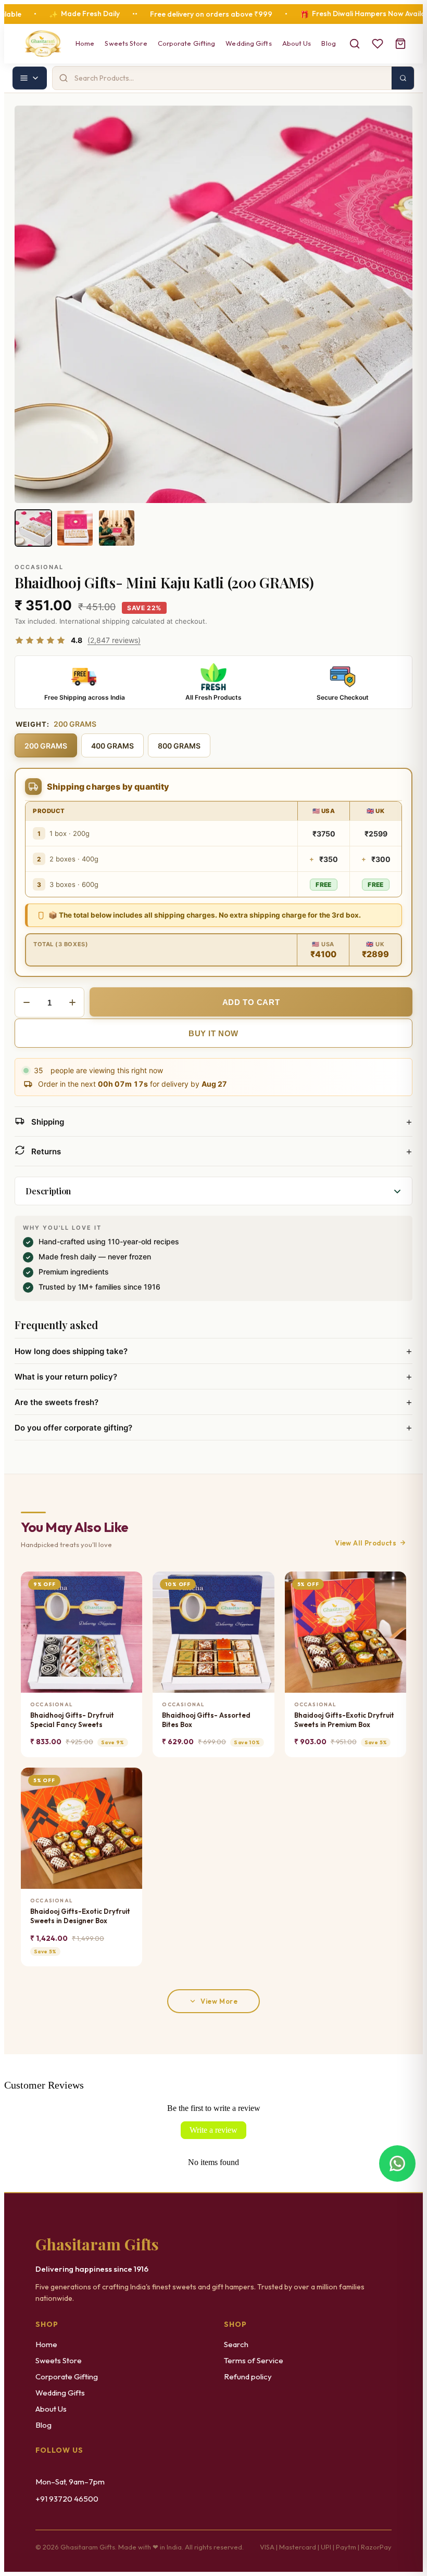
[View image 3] (117, 528)
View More (219, 2001)
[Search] (355, 44)
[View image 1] (33, 528)
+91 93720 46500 (67, 2499)
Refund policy (248, 2377)
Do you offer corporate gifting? (213, 1427)
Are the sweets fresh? (213, 1402)
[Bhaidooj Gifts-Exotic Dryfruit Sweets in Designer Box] (81, 1828)
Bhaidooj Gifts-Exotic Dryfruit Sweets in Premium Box (344, 1720)
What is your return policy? (213, 1376)
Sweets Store (126, 43)
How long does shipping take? (213, 1351)
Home (85, 43)
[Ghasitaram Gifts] (43, 44)
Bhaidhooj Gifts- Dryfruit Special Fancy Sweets (72, 1720)
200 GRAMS (46, 746)
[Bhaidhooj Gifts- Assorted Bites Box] (213, 1632)
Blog (328, 43)
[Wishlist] (378, 44)
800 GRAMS (179, 746)
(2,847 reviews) (114, 640)
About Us (297, 43)
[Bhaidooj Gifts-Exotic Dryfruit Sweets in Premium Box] (346, 1632)
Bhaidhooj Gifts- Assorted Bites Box (206, 1720)
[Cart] (400, 44)
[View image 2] (75, 528)
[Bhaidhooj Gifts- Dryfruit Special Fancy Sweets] (81, 1632)
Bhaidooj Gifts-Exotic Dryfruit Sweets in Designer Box (80, 1916)
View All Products (366, 1543)
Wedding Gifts (248, 43)
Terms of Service (254, 2360)
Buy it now (213, 1033)
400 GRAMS (112, 746)
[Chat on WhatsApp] (397, 2161)
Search (236, 2344)
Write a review (213, 2130)
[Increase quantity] (72, 1002)
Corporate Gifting (187, 43)
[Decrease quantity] (27, 1002)
